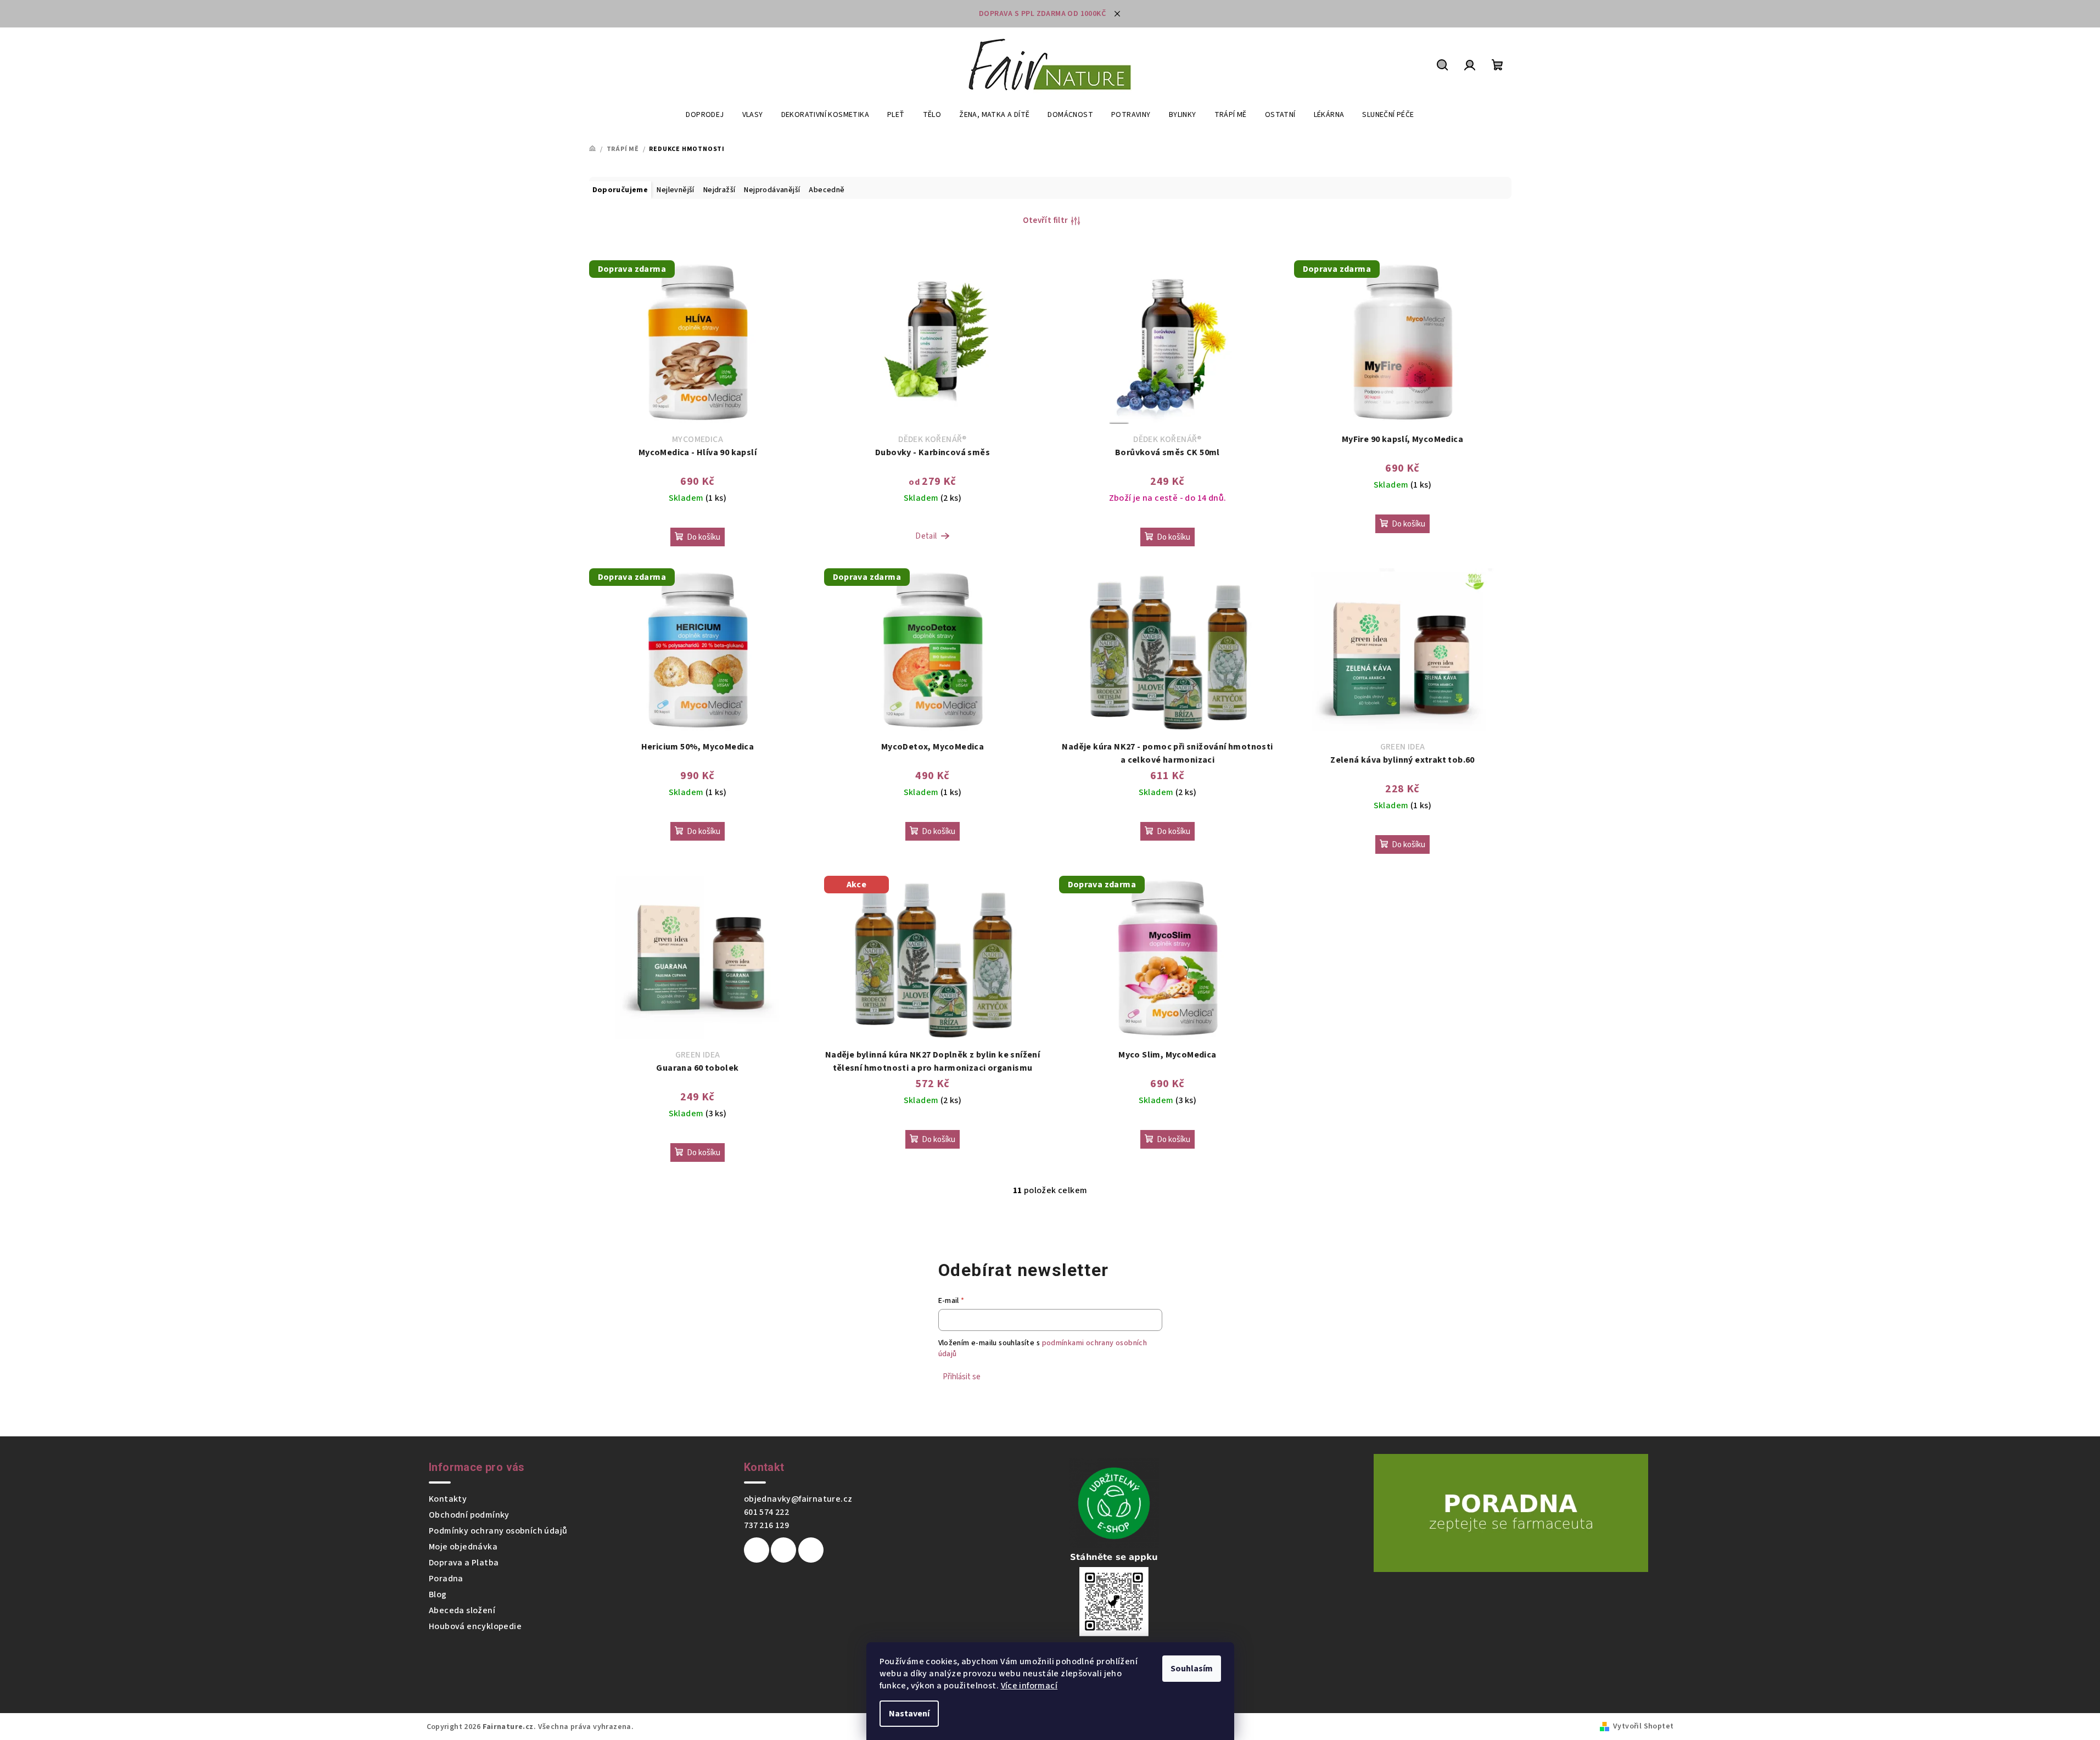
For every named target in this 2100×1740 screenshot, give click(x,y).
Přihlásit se (962, 1377)
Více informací (1029, 1686)
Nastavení (909, 1714)
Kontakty (448, 1499)
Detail (926, 536)
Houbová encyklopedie (475, 1626)
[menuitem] (705, 115)
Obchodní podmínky (469, 1515)
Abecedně (827, 190)
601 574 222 (766, 1512)
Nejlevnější (675, 190)
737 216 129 (766, 1525)
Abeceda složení (462, 1610)
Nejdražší (719, 190)
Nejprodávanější (772, 190)
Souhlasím (1192, 1669)
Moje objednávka (463, 1547)
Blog (438, 1594)
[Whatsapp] (811, 1550)
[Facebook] (757, 1550)
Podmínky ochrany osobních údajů (498, 1531)
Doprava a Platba (464, 1563)
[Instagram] (783, 1550)
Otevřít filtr (1045, 220)
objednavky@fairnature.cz (798, 1499)
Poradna (446, 1579)
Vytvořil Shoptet (1643, 1726)
